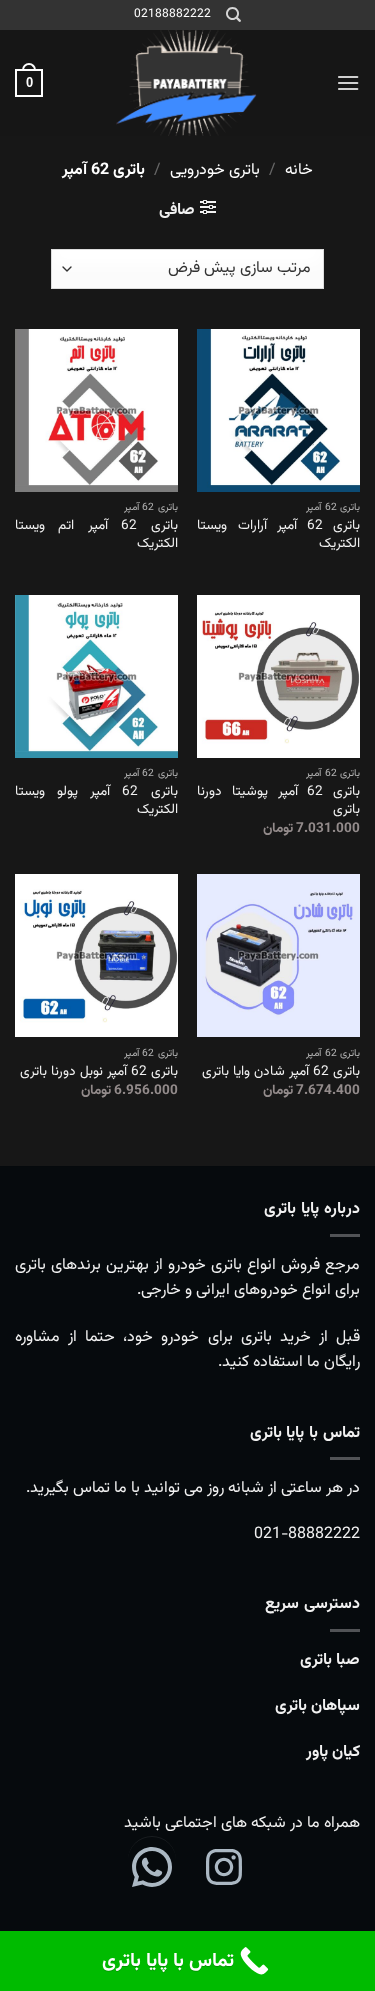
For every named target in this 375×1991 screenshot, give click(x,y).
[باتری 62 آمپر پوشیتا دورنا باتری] (278, 676)
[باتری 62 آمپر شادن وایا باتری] (278, 955)
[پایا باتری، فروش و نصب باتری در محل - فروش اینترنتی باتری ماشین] (188, 83)
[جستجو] (232, 15)
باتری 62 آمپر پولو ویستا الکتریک (96, 800)
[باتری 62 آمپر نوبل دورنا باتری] (96, 955)
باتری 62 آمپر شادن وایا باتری (281, 1072)
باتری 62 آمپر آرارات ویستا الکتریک (278, 534)
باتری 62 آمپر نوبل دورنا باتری (99, 1072)
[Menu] (348, 82)
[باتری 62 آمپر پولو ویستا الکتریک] (96, 676)
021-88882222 (307, 1534)
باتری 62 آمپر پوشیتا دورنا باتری (278, 800)
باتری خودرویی (215, 170)
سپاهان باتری (317, 1706)
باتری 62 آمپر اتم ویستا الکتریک (96, 534)
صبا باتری (330, 1660)
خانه (299, 170)
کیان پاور (333, 1752)
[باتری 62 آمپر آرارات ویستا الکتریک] (278, 410)
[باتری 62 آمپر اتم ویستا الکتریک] (96, 410)
